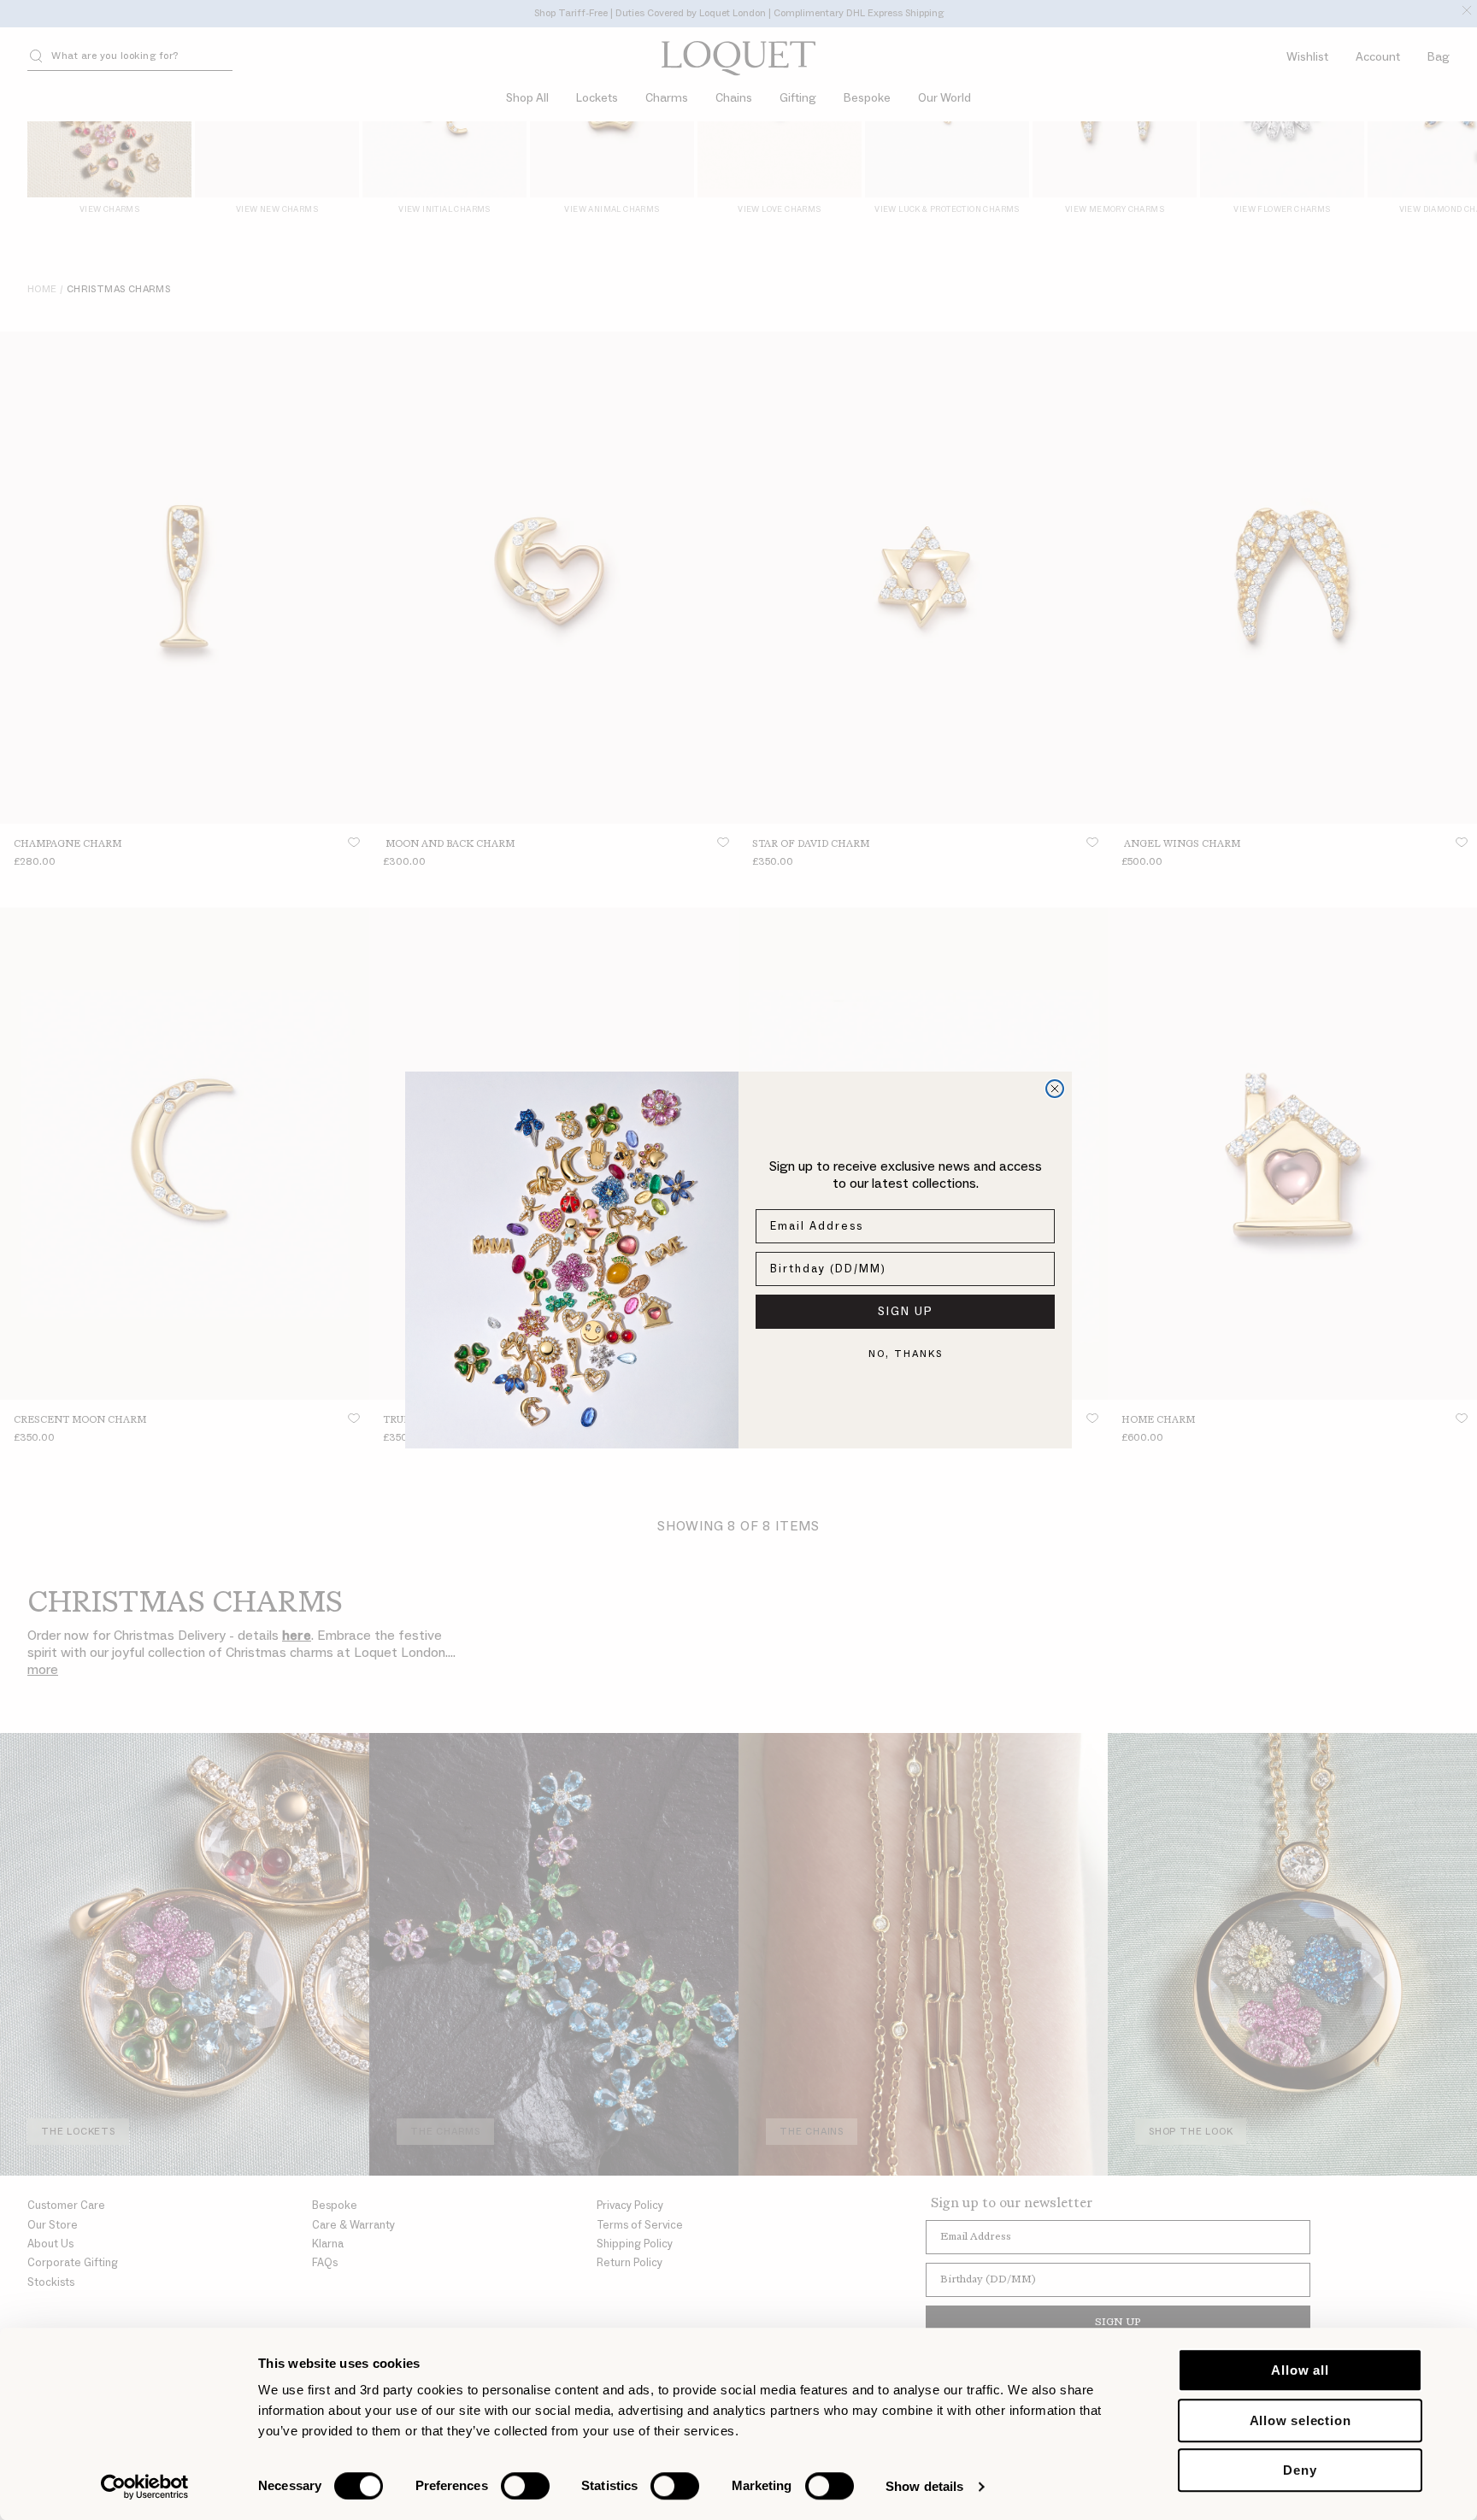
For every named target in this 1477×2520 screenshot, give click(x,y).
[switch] (525, 2486)
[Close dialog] (1055, 1089)
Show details (924, 2486)
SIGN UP (906, 1312)
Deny (1300, 2470)
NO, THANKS (906, 1354)
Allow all (1300, 2370)
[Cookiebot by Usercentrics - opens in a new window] (145, 2487)
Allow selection (1300, 2420)
